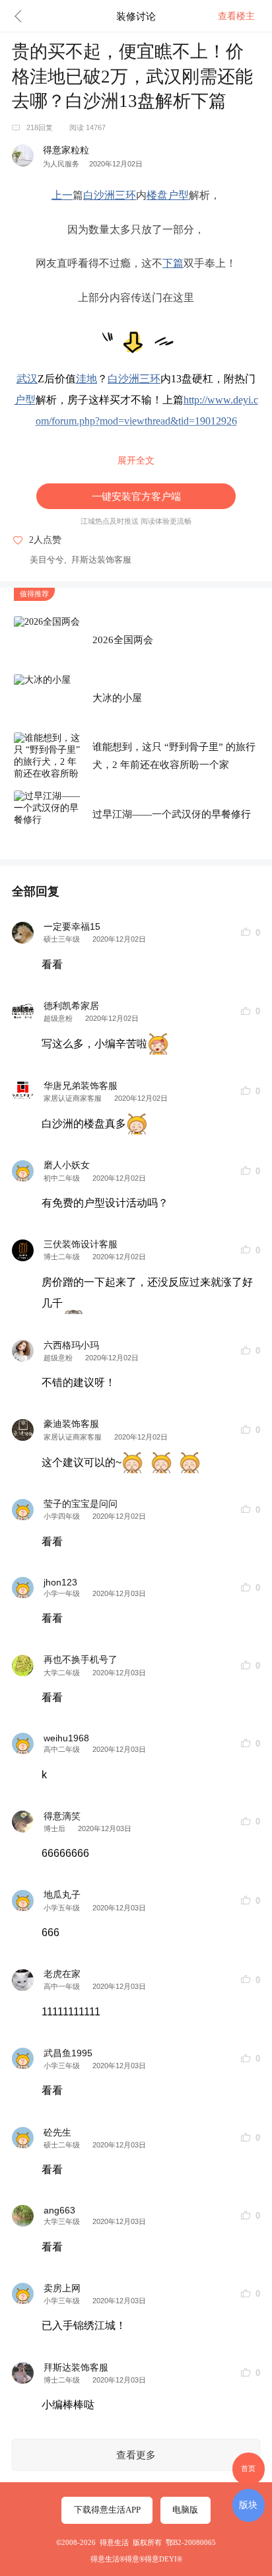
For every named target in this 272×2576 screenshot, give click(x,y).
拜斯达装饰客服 (101, 560)
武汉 (27, 379)
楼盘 (157, 195)
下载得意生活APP (107, 2510)
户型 (178, 195)
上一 (62, 195)
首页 (248, 2468)
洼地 (86, 379)
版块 (248, 2505)
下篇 (173, 263)
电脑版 (185, 2510)
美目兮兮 (47, 560)
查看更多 (136, 2455)
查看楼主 (236, 16)
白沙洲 (99, 195)
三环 (125, 195)
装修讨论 (136, 16)
